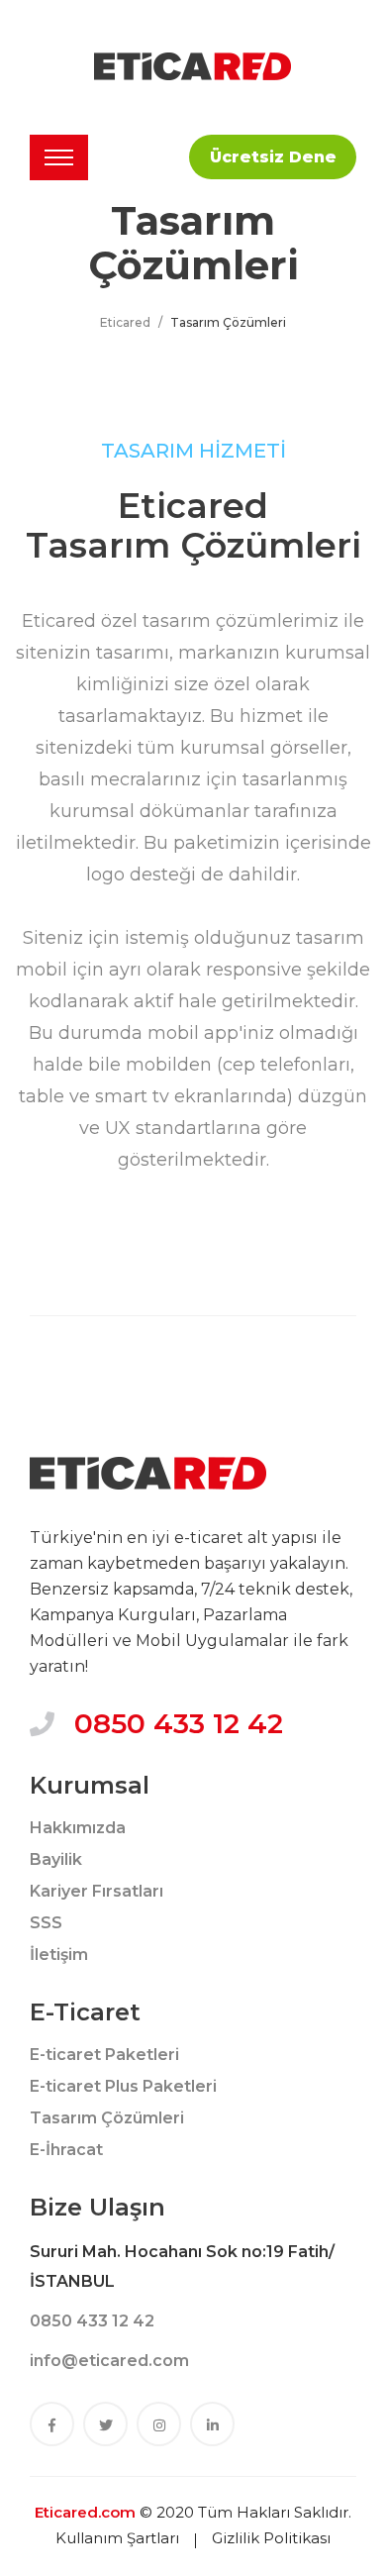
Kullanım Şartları (117, 2538)
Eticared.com (85, 2512)
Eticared (125, 322)
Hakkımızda (78, 1828)
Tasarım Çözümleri (107, 2118)
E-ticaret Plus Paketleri (123, 2086)
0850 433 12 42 (179, 1723)
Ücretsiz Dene (273, 157)
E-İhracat (66, 2150)
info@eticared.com (109, 2361)
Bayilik (56, 1859)
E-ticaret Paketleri (104, 2055)
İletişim (59, 1955)
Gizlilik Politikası (271, 2538)
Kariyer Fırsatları (96, 1891)
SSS (46, 1923)
